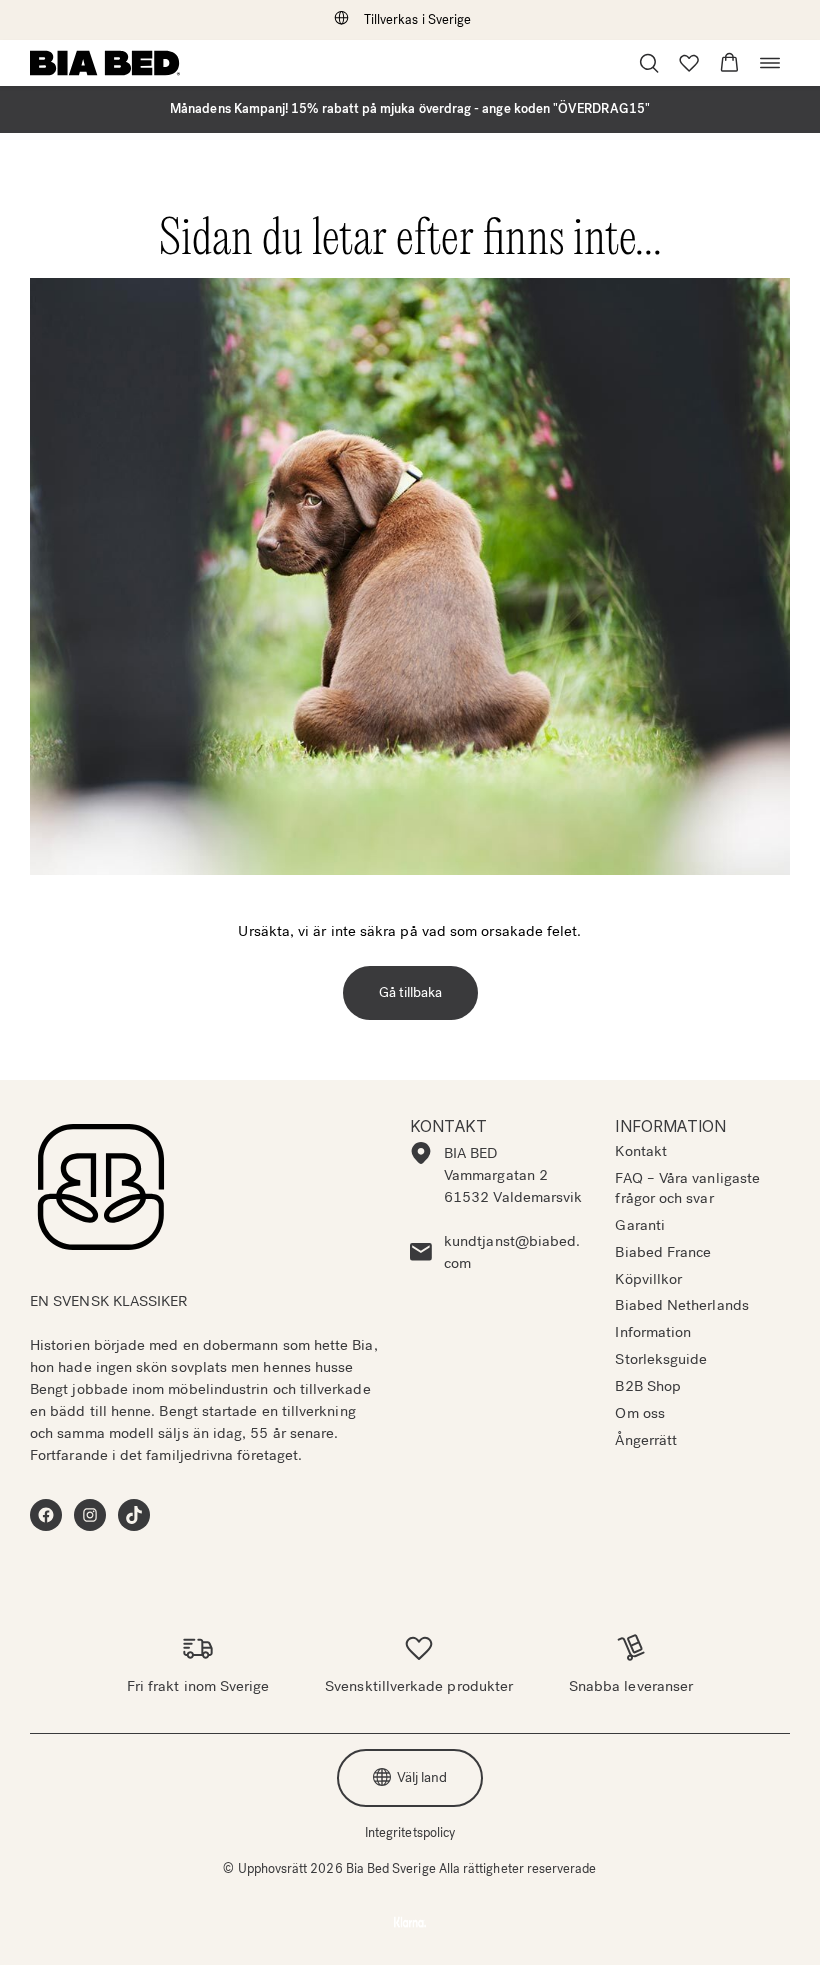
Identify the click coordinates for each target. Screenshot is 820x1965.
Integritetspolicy (410, 1832)
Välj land (422, 1777)
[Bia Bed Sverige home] (105, 63)
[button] (729, 63)
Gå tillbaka (410, 992)
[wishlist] (689, 63)
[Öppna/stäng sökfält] (649, 63)
